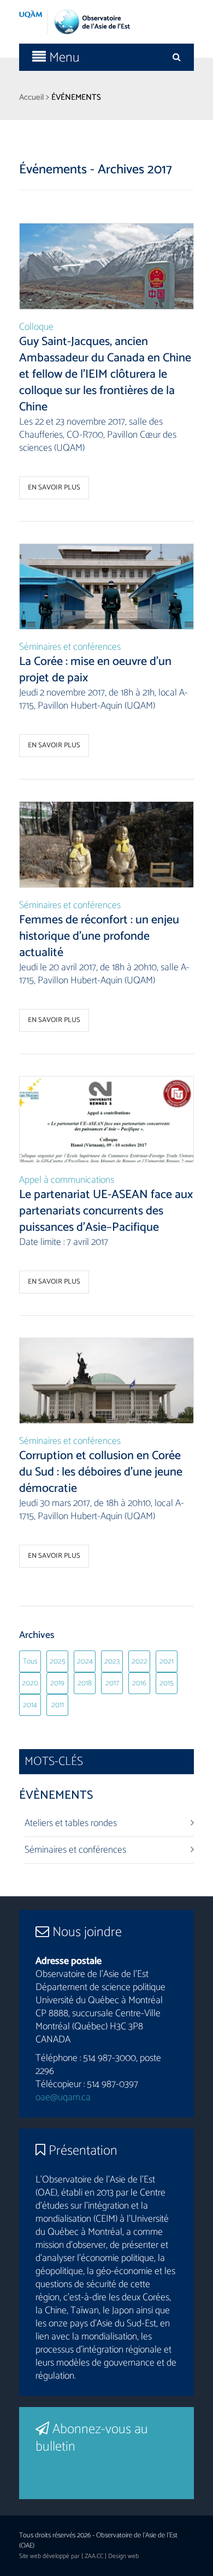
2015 (167, 1683)
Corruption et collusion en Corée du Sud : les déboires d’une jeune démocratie (101, 1472)
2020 (30, 1683)
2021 (167, 1662)
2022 (140, 1662)
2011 (58, 1705)
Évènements (56, 1795)
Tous (30, 1662)
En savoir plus (54, 488)
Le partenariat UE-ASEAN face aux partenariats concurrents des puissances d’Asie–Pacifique (106, 1211)
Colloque (36, 327)
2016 (139, 1683)
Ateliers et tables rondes (71, 1823)
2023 (112, 1662)
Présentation (81, 2151)
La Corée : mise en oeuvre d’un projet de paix (95, 670)
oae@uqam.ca (63, 2097)
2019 (57, 1683)
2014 (30, 1705)
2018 (85, 1683)
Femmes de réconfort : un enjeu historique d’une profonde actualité (99, 936)
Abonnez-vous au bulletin (92, 2438)
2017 (112, 1683)
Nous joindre (85, 1932)
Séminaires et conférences (70, 647)
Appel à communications (67, 1180)
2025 (58, 1662)
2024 (85, 1662)
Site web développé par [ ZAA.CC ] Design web (79, 2556)
